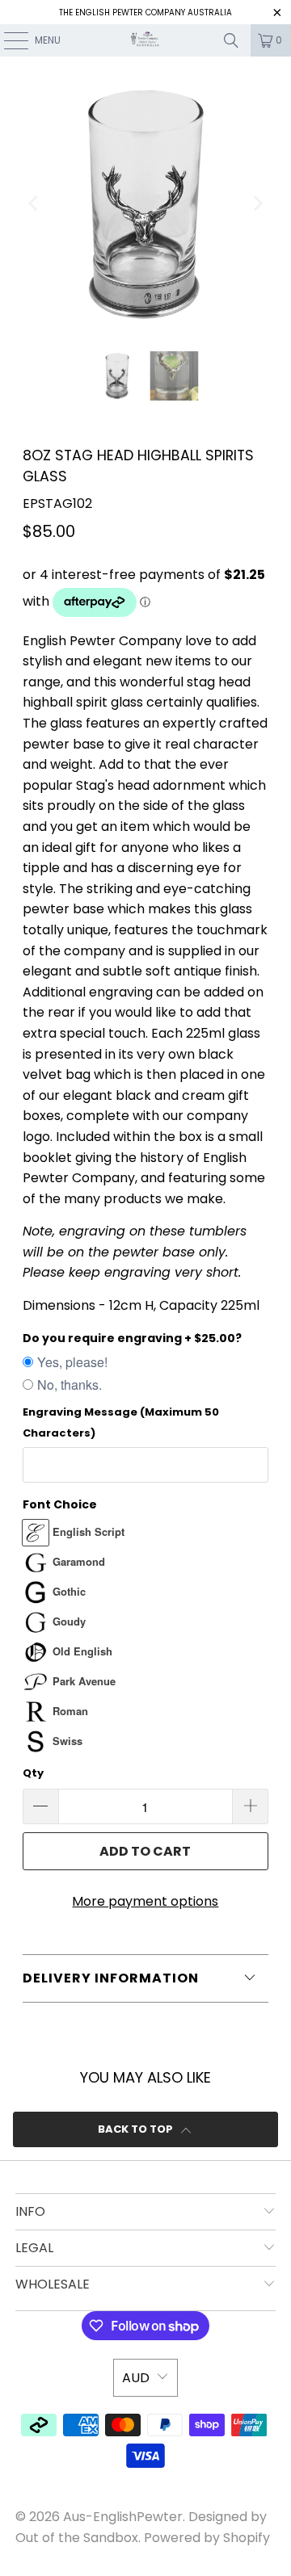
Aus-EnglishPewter (123, 2517)
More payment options (145, 1901)
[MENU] (8, 40)
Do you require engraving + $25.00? (132, 1338)
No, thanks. (70, 1384)
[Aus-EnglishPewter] (145, 40)
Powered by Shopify (207, 2538)
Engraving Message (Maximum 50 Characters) (121, 1422)
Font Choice (60, 1504)
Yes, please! (72, 1362)
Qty (33, 1773)
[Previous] (35, 204)
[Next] (256, 204)
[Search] (231, 40)
